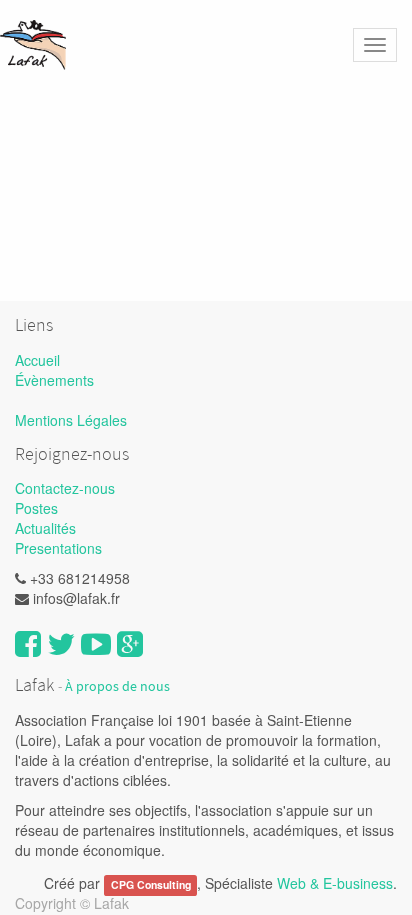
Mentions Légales (71, 420)
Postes (36, 508)
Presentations (58, 548)
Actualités (45, 528)
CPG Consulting (151, 884)
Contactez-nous (65, 488)
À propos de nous (117, 686)
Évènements (54, 380)
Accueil (37, 360)
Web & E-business (335, 883)
